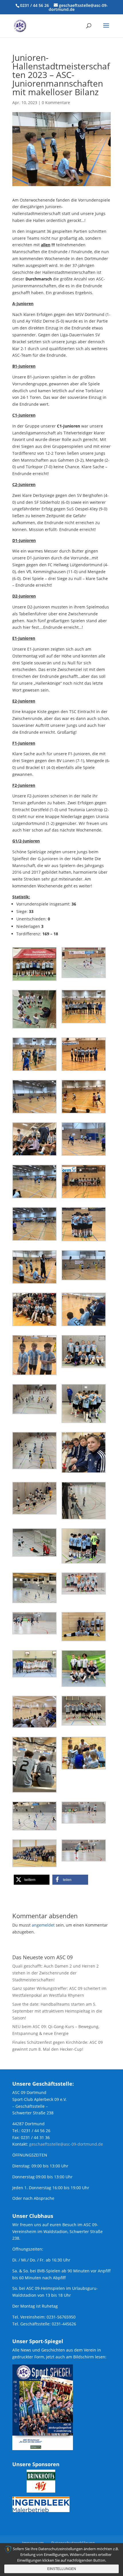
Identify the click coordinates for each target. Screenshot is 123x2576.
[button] (32, 1880)
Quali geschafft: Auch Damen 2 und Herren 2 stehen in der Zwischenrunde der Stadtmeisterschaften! (55, 1973)
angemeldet (43, 1925)
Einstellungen (62, 2569)
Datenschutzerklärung (73, 2543)
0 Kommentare (56, 103)
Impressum (33, 2543)
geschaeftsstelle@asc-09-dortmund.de (66, 2144)
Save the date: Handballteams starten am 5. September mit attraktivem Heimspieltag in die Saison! (57, 2011)
